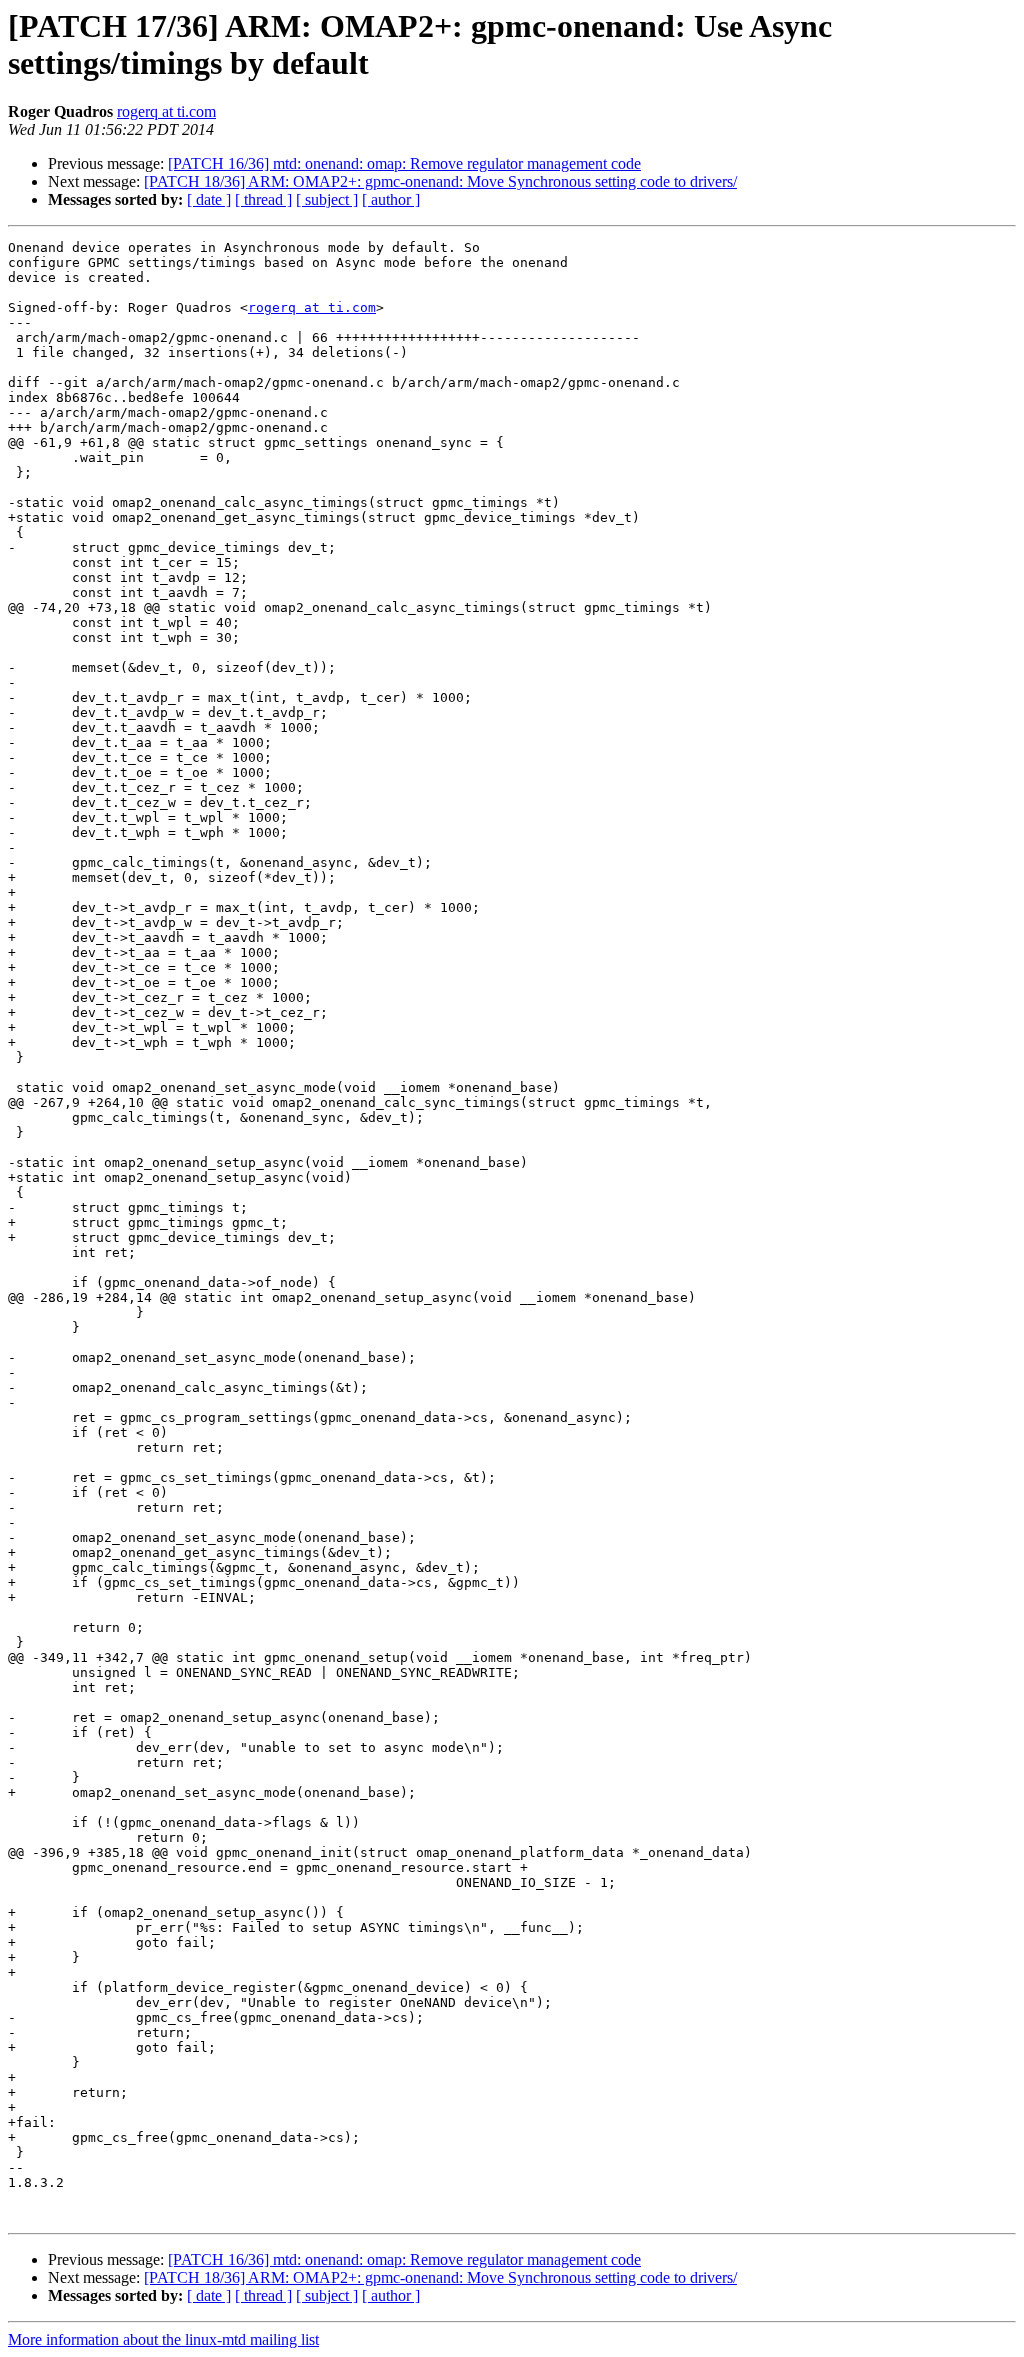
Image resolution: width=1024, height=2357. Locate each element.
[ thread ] (263, 199)
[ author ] (391, 199)
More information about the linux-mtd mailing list (163, 2339)
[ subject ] (327, 199)
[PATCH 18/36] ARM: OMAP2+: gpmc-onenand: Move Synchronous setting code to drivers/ (440, 181)
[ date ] (209, 199)
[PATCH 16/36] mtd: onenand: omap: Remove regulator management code (404, 163)
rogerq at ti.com (166, 111)
